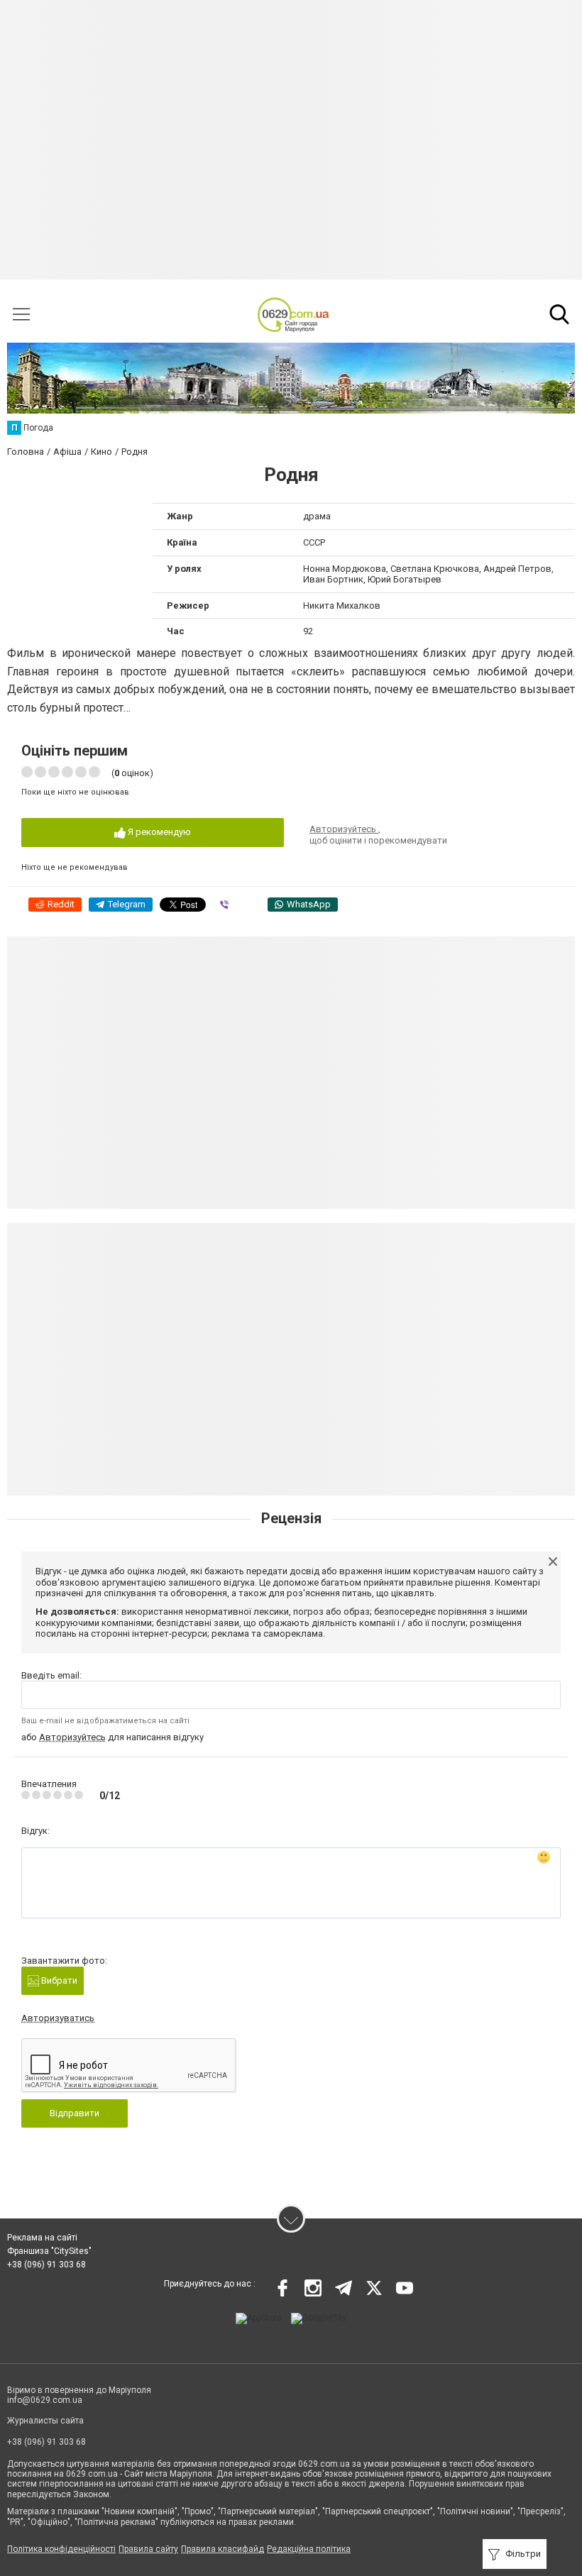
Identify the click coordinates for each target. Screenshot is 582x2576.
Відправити (75, 2113)
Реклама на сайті (42, 2238)
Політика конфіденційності (61, 2549)
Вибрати (58, 1980)
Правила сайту (148, 2549)
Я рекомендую (158, 832)
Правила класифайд (223, 2549)
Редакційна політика (309, 2549)
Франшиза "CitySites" (49, 2251)
